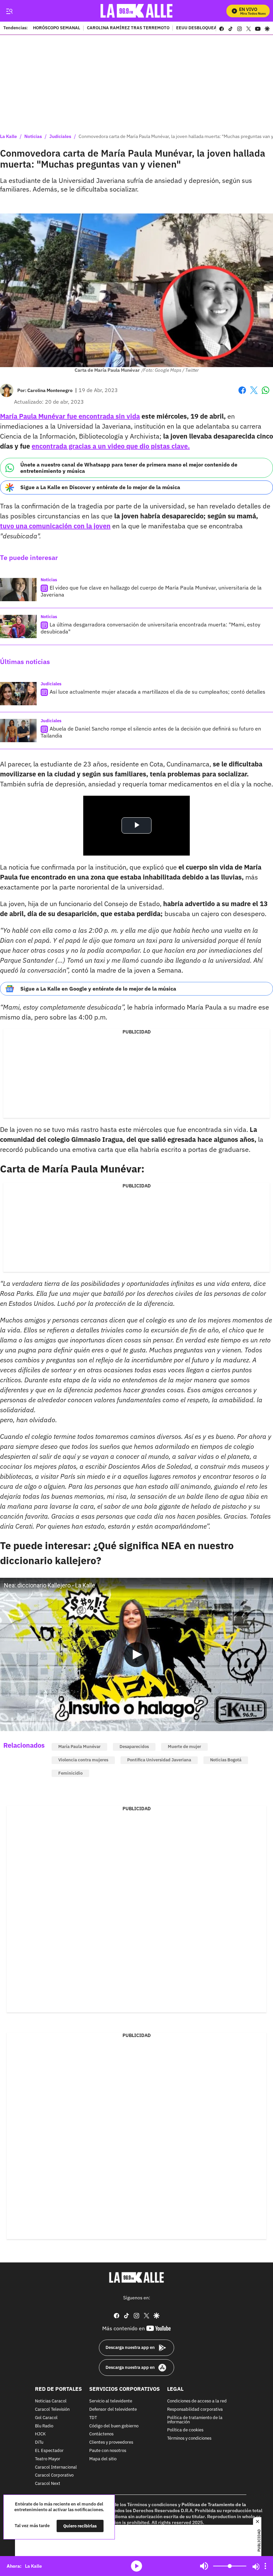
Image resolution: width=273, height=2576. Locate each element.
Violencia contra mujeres (83, 1760)
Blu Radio (44, 2426)
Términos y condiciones (189, 2439)
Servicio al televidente (111, 2402)
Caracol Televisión (52, 2410)
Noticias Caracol (51, 2402)
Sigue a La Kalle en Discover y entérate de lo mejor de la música (100, 487)
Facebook (242, 394)
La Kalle (8, 136)
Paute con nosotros (108, 2451)
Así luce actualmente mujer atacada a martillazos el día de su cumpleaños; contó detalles (157, 692)
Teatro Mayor (48, 2459)
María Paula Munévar (79, 1747)
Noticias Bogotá (226, 1760)
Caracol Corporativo (54, 2476)
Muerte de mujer (184, 1747)
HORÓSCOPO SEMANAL (57, 28)
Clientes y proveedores (111, 2443)
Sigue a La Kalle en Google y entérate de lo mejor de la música (98, 989)
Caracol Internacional (56, 2467)
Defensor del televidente (113, 2410)
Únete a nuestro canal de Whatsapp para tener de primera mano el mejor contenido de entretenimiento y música (129, 468)
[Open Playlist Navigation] (265, 2566)
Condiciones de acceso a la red (197, 2402)
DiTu (39, 2443)
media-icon (136, 2566)
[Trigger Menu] (9, 11)
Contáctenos (101, 2435)
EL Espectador (49, 2451)
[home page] (137, 11)
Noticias (33, 136)
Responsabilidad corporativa (195, 2410)
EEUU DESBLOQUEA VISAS (203, 28)
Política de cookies (185, 2431)
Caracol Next (48, 2484)
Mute (204, 2566)
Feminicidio (70, 1773)
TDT (93, 2418)
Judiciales (60, 136)
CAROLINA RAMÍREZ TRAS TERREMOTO (128, 28)
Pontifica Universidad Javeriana (159, 1760)
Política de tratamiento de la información (195, 2420)
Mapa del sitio (103, 2459)
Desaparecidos (134, 1747)
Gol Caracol (46, 2418)
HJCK (40, 2435)
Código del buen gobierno (114, 2426)
